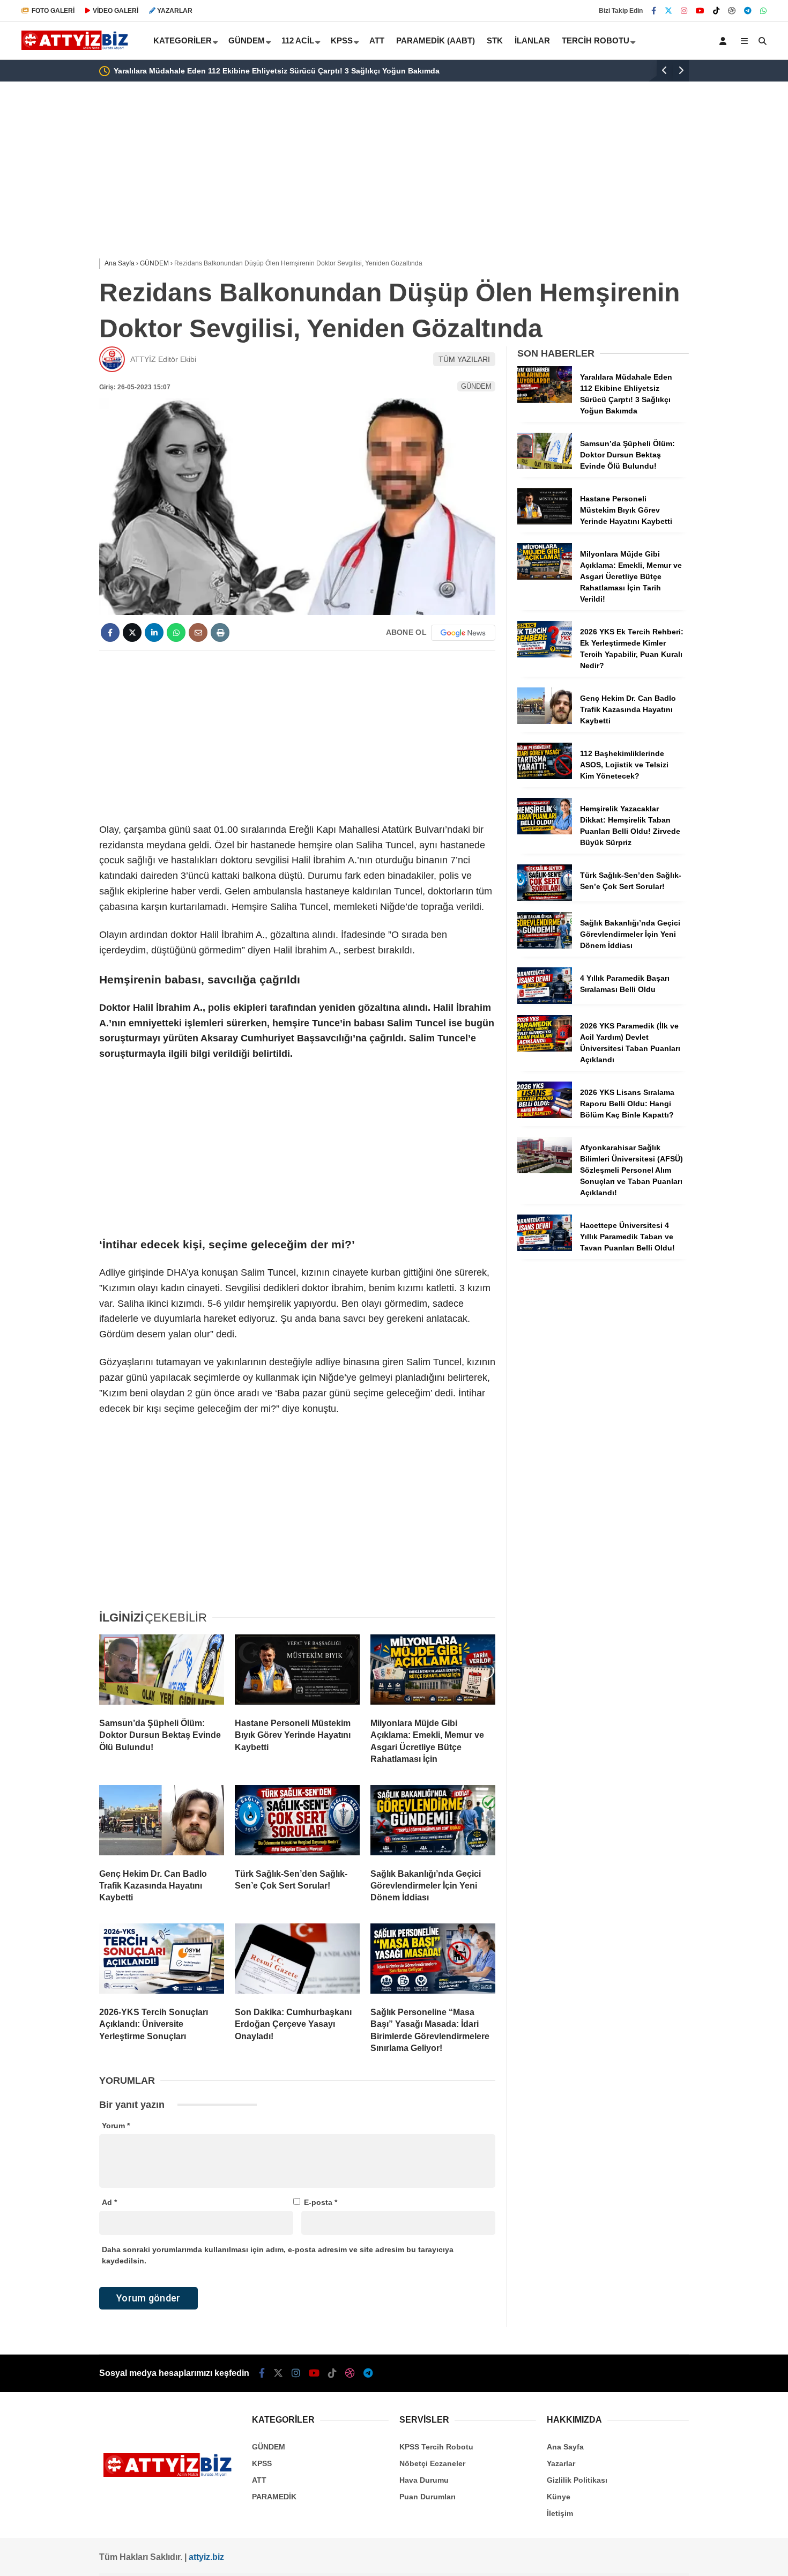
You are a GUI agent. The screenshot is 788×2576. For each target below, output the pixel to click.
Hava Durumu (424, 2480)
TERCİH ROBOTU (596, 40)
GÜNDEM (247, 40)
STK (495, 40)
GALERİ (53, 11)
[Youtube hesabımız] (700, 11)
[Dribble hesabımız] (732, 11)
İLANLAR (532, 40)
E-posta (321, 2202)
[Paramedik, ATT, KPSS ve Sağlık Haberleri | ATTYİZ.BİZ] (77, 48)
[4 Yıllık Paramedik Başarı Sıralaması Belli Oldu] (545, 1001)
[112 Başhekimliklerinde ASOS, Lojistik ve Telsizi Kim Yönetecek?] (545, 776)
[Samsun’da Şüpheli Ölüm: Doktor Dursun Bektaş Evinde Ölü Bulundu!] (162, 1672)
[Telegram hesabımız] (748, 11)
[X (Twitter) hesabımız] (668, 11)
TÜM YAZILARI (464, 359)
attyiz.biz (206, 2557)
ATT (377, 40)
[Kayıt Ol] (725, 41)
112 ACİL (298, 40)
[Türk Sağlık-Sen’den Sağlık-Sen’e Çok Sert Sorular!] (297, 1823)
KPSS (342, 40)
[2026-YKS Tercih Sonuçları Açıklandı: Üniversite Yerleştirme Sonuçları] (162, 1961)
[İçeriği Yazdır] (220, 632)
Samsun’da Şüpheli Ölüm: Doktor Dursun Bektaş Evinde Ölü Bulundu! (576, 71)
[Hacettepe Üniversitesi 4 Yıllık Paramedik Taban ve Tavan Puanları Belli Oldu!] (545, 1248)
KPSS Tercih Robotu (436, 2447)
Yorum (116, 2126)
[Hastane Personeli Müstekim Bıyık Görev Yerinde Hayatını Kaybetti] (297, 1672)
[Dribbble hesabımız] (350, 2373)
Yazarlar (561, 2463)
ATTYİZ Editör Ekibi (163, 359)
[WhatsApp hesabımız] (763, 11)
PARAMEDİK (274, 2497)
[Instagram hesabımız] (684, 11)
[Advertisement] (46, 253)
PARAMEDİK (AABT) (436, 40)
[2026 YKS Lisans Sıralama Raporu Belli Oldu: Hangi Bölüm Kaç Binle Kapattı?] (545, 1115)
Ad (109, 2202)
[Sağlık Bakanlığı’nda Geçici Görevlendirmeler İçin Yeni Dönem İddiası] (433, 1823)
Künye (559, 2497)
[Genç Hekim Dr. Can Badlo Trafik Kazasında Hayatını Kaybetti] (162, 1823)
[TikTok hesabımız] (716, 11)
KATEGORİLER (183, 40)
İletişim (560, 2513)
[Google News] (463, 633)
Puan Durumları (428, 2497)
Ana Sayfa (565, 2447)
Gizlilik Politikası (577, 2480)
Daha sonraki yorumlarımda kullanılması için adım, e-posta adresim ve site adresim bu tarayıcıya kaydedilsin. (278, 2255)
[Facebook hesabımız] (654, 11)
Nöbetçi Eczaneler (432, 2463)
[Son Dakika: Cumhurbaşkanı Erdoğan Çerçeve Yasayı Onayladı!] (297, 1961)
